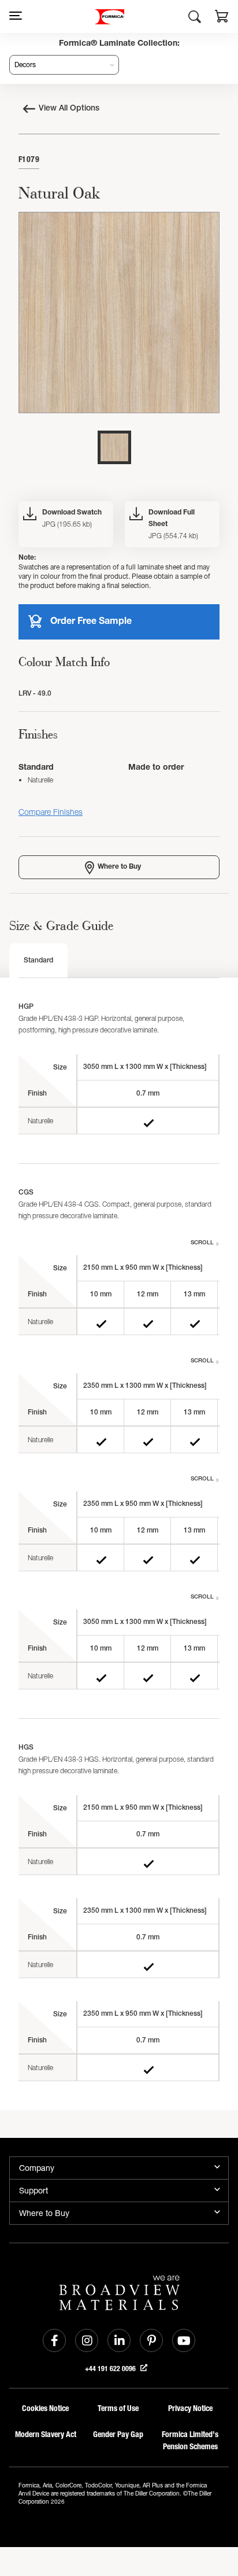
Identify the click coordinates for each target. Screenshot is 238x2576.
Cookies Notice (45, 2408)
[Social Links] (54, 2340)
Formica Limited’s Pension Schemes (190, 2441)
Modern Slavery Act (46, 2434)
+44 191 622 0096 (111, 2369)
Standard (38, 961)
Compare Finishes (51, 812)
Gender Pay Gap (118, 2434)
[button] (222, 18)
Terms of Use (118, 2408)
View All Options (69, 109)
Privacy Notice (190, 2408)
